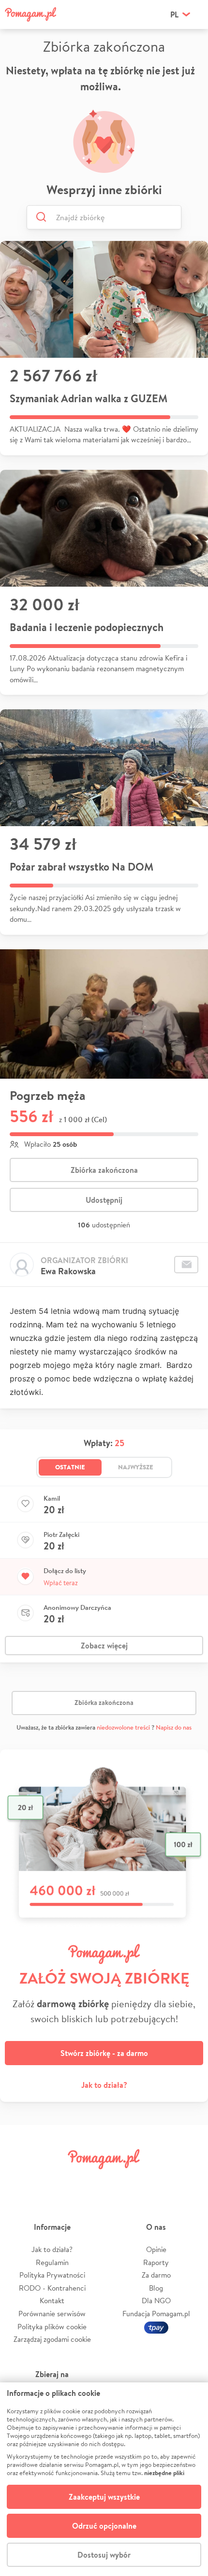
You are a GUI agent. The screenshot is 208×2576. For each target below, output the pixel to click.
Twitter (54, 2181)
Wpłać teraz (61, 1583)
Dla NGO (156, 2301)
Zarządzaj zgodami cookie (52, 2339)
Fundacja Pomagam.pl (156, 2314)
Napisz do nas (174, 1727)
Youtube (187, 2181)
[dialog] (104, 2479)
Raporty (156, 2262)
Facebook (21, 2181)
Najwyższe (136, 1467)
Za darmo (156, 2275)
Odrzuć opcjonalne (104, 2526)
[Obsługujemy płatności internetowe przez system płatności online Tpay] (156, 2327)
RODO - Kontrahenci (52, 2288)
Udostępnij (104, 1200)
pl (174, 14)
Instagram (88, 2181)
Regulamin (52, 2262)
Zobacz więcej (104, 1646)
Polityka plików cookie (52, 2327)
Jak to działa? (104, 2085)
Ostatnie (70, 1467)
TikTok (154, 2181)
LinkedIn (120, 2181)
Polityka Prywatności (52, 2275)
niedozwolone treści (123, 1727)
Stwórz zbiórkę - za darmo (104, 2053)
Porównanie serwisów (52, 2314)
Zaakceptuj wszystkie (104, 2497)
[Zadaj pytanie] (186, 1265)
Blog (156, 2288)
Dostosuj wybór (104, 2555)
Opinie (156, 2249)
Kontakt (52, 2301)
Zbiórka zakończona (104, 1170)
